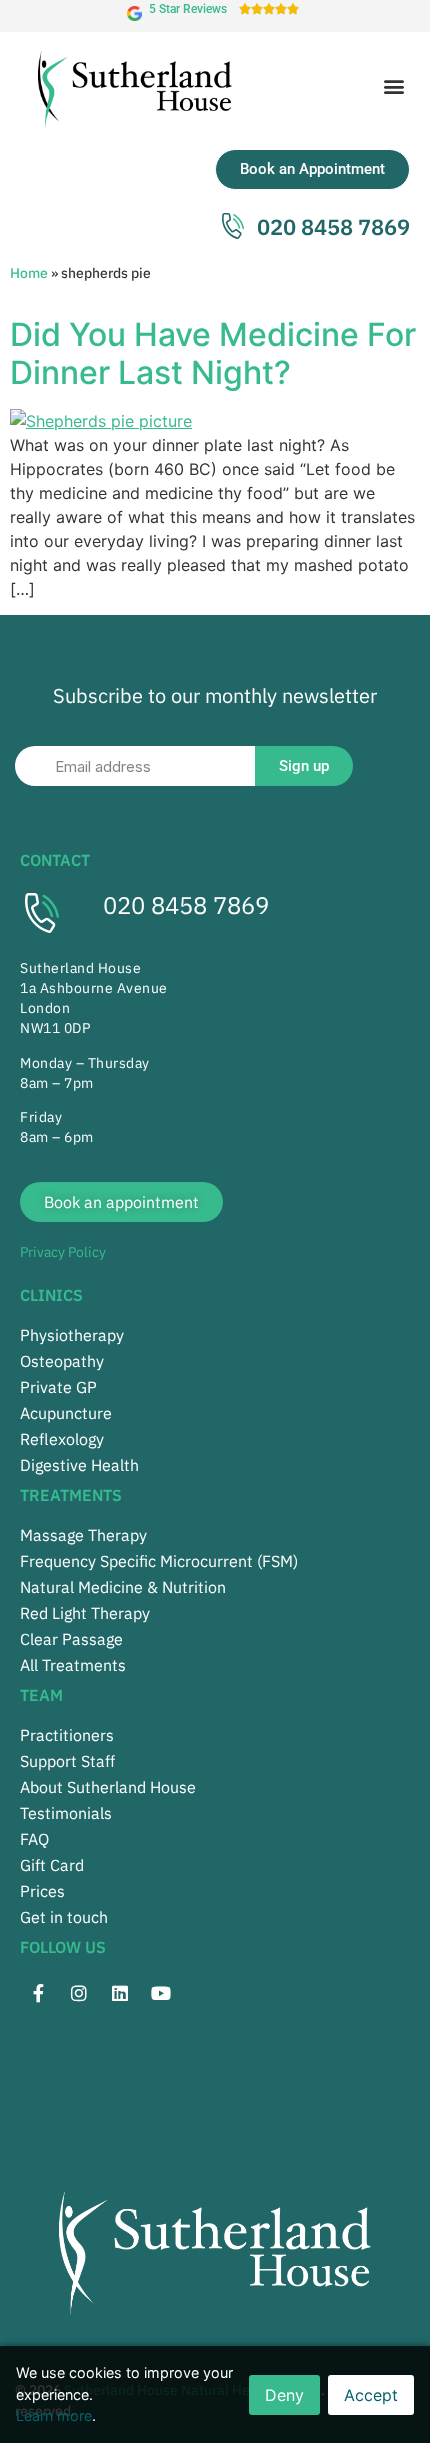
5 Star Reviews (188, 9)
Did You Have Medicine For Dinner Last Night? (213, 353)
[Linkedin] (120, 1993)
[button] (393, 85)
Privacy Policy (63, 1252)
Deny (284, 2395)
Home (29, 273)
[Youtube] (161, 1993)
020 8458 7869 (186, 905)
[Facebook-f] (38, 1993)
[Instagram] (79, 1993)
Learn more (54, 2415)
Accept (371, 2395)
